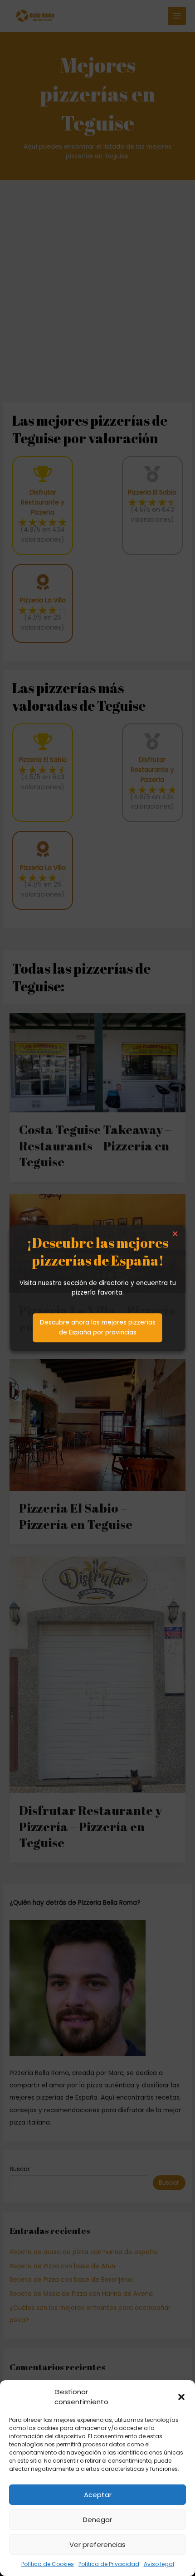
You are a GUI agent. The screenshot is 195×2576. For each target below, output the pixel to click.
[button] (181, 2397)
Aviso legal (159, 2564)
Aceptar (98, 2495)
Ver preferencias (97, 2544)
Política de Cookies (48, 2564)
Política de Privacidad (109, 2564)
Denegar (97, 2520)
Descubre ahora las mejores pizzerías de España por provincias (98, 1327)
